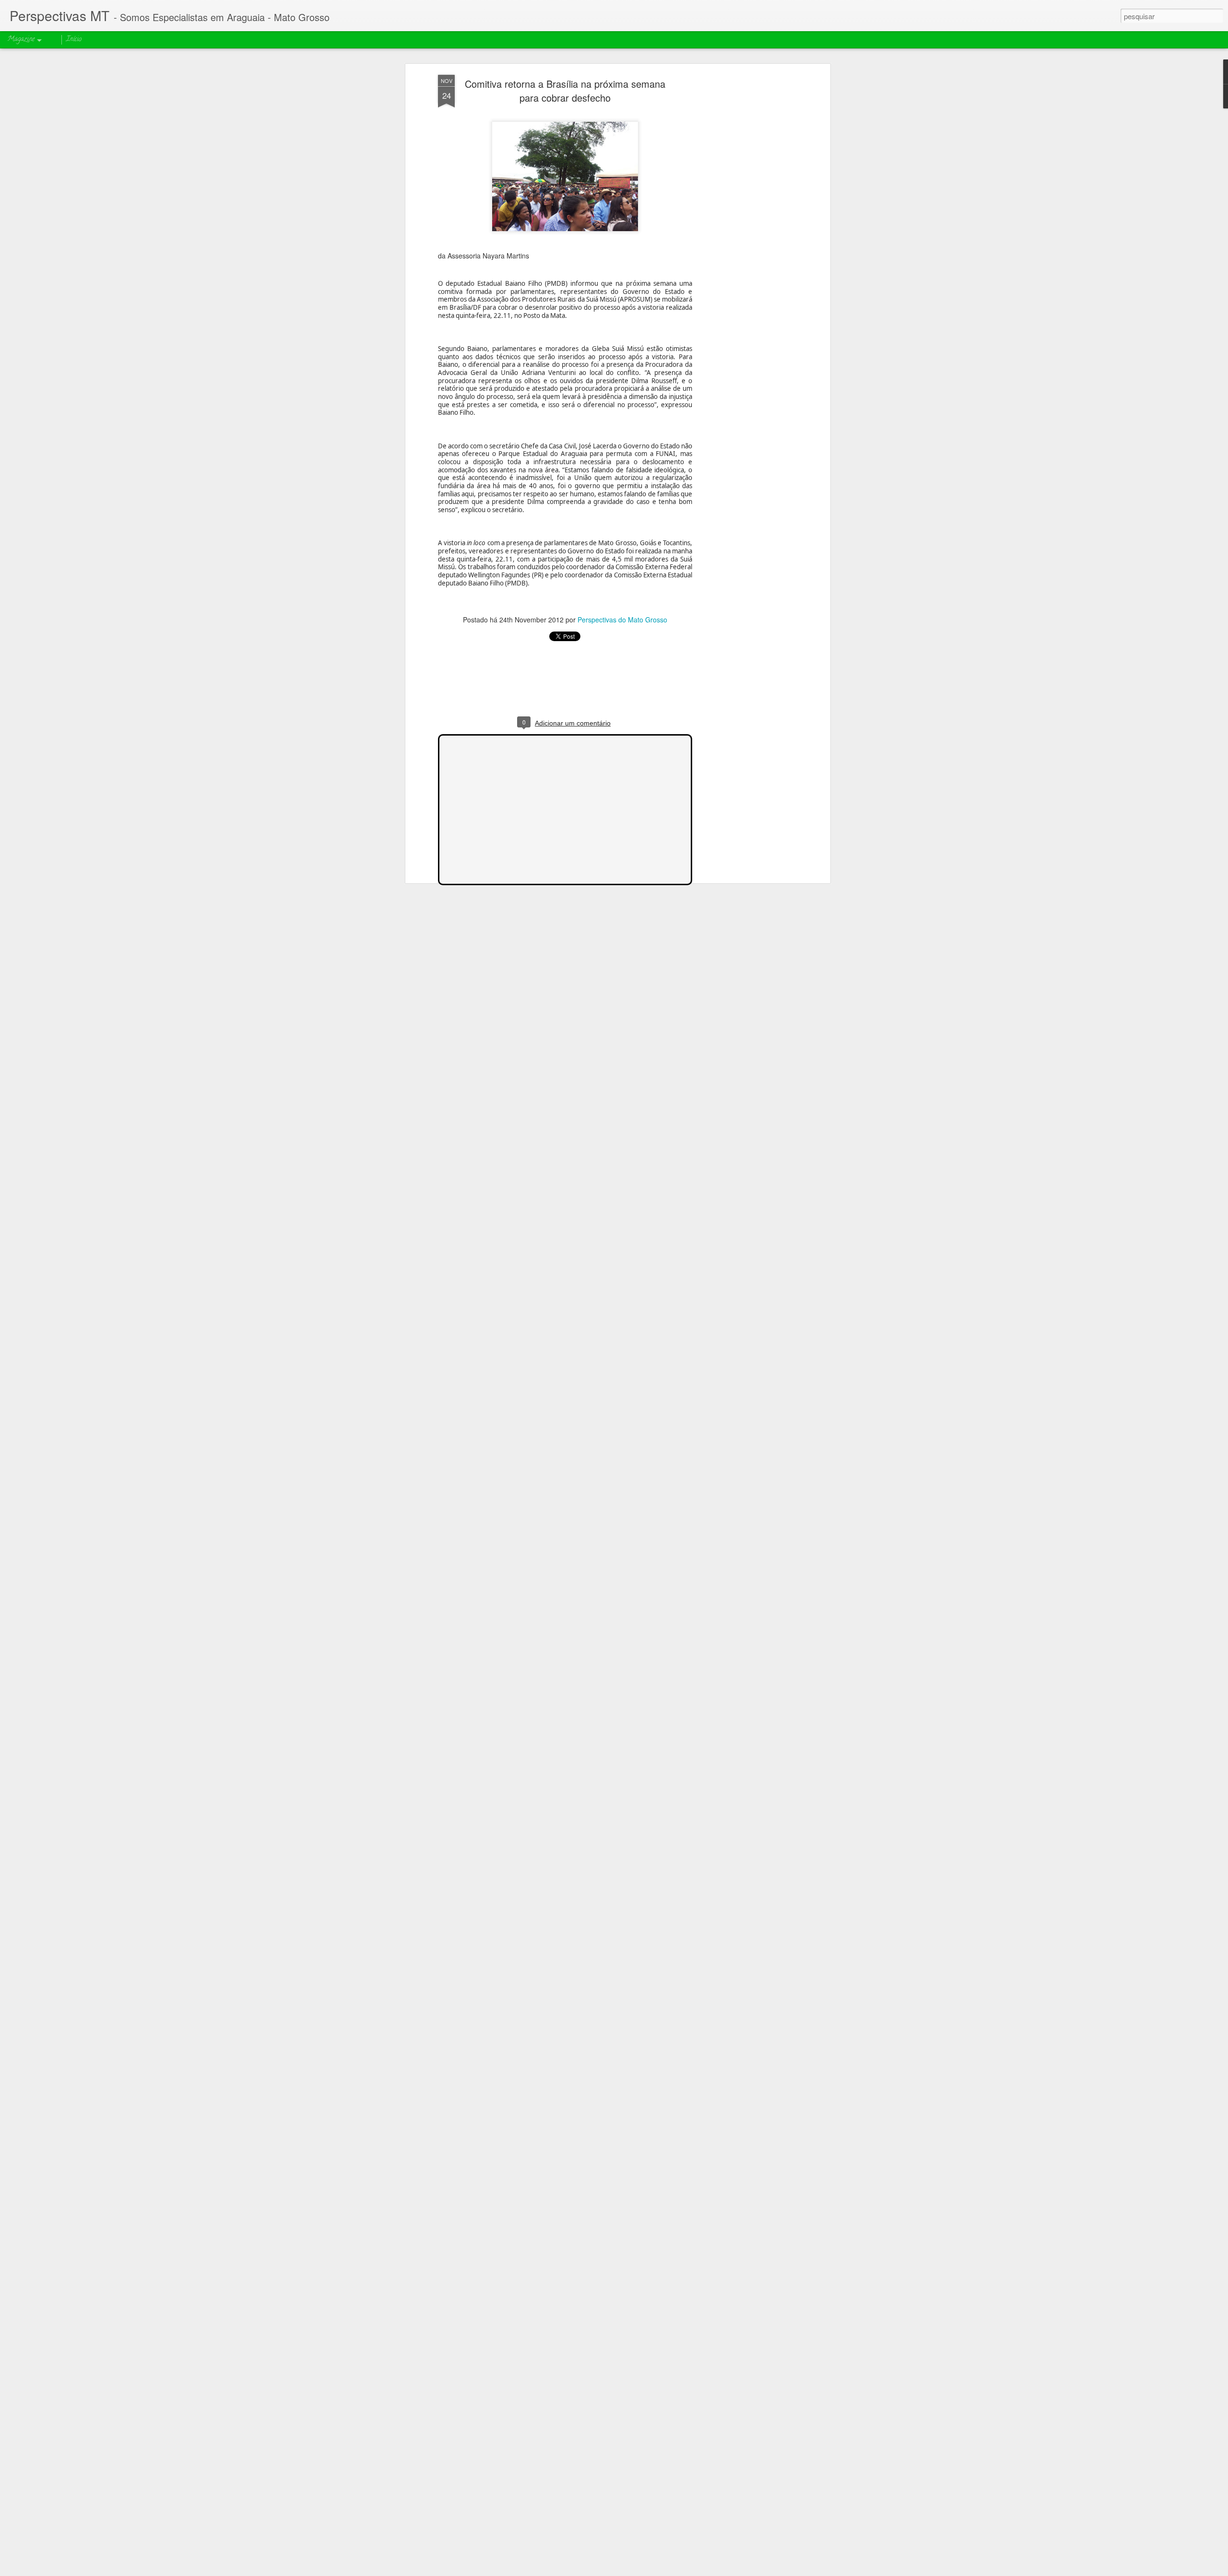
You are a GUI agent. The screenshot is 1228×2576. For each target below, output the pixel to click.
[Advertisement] (745, 226)
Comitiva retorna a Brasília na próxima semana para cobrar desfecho (565, 91)
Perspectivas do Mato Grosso (622, 620)
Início (74, 40)
